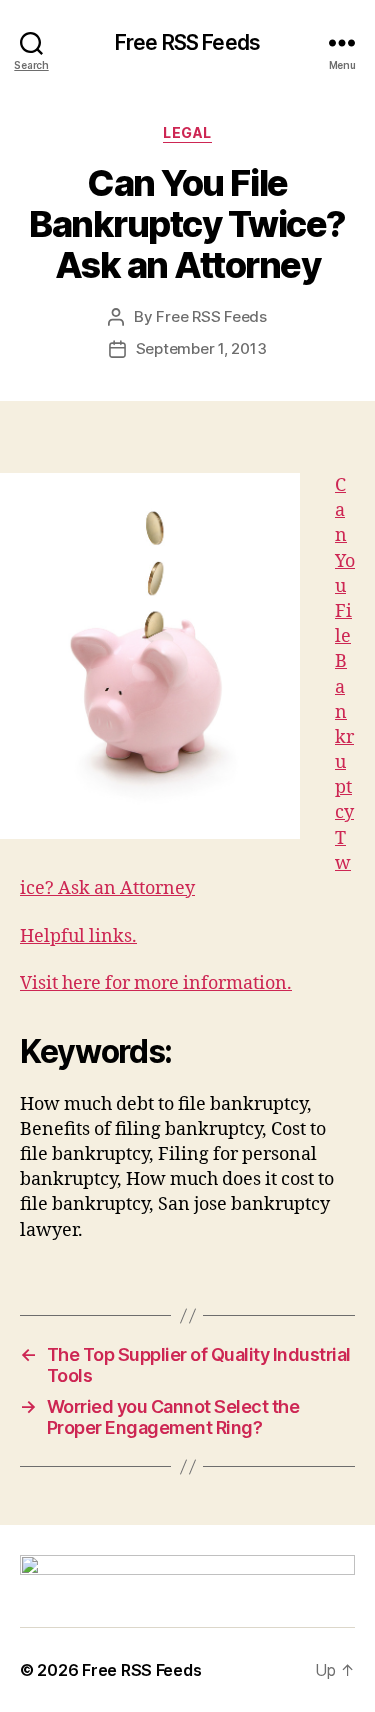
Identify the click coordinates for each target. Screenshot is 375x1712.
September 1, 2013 (201, 348)
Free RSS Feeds (187, 42)
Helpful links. (78, 936)
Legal (187, 132)
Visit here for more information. (156, 983)
